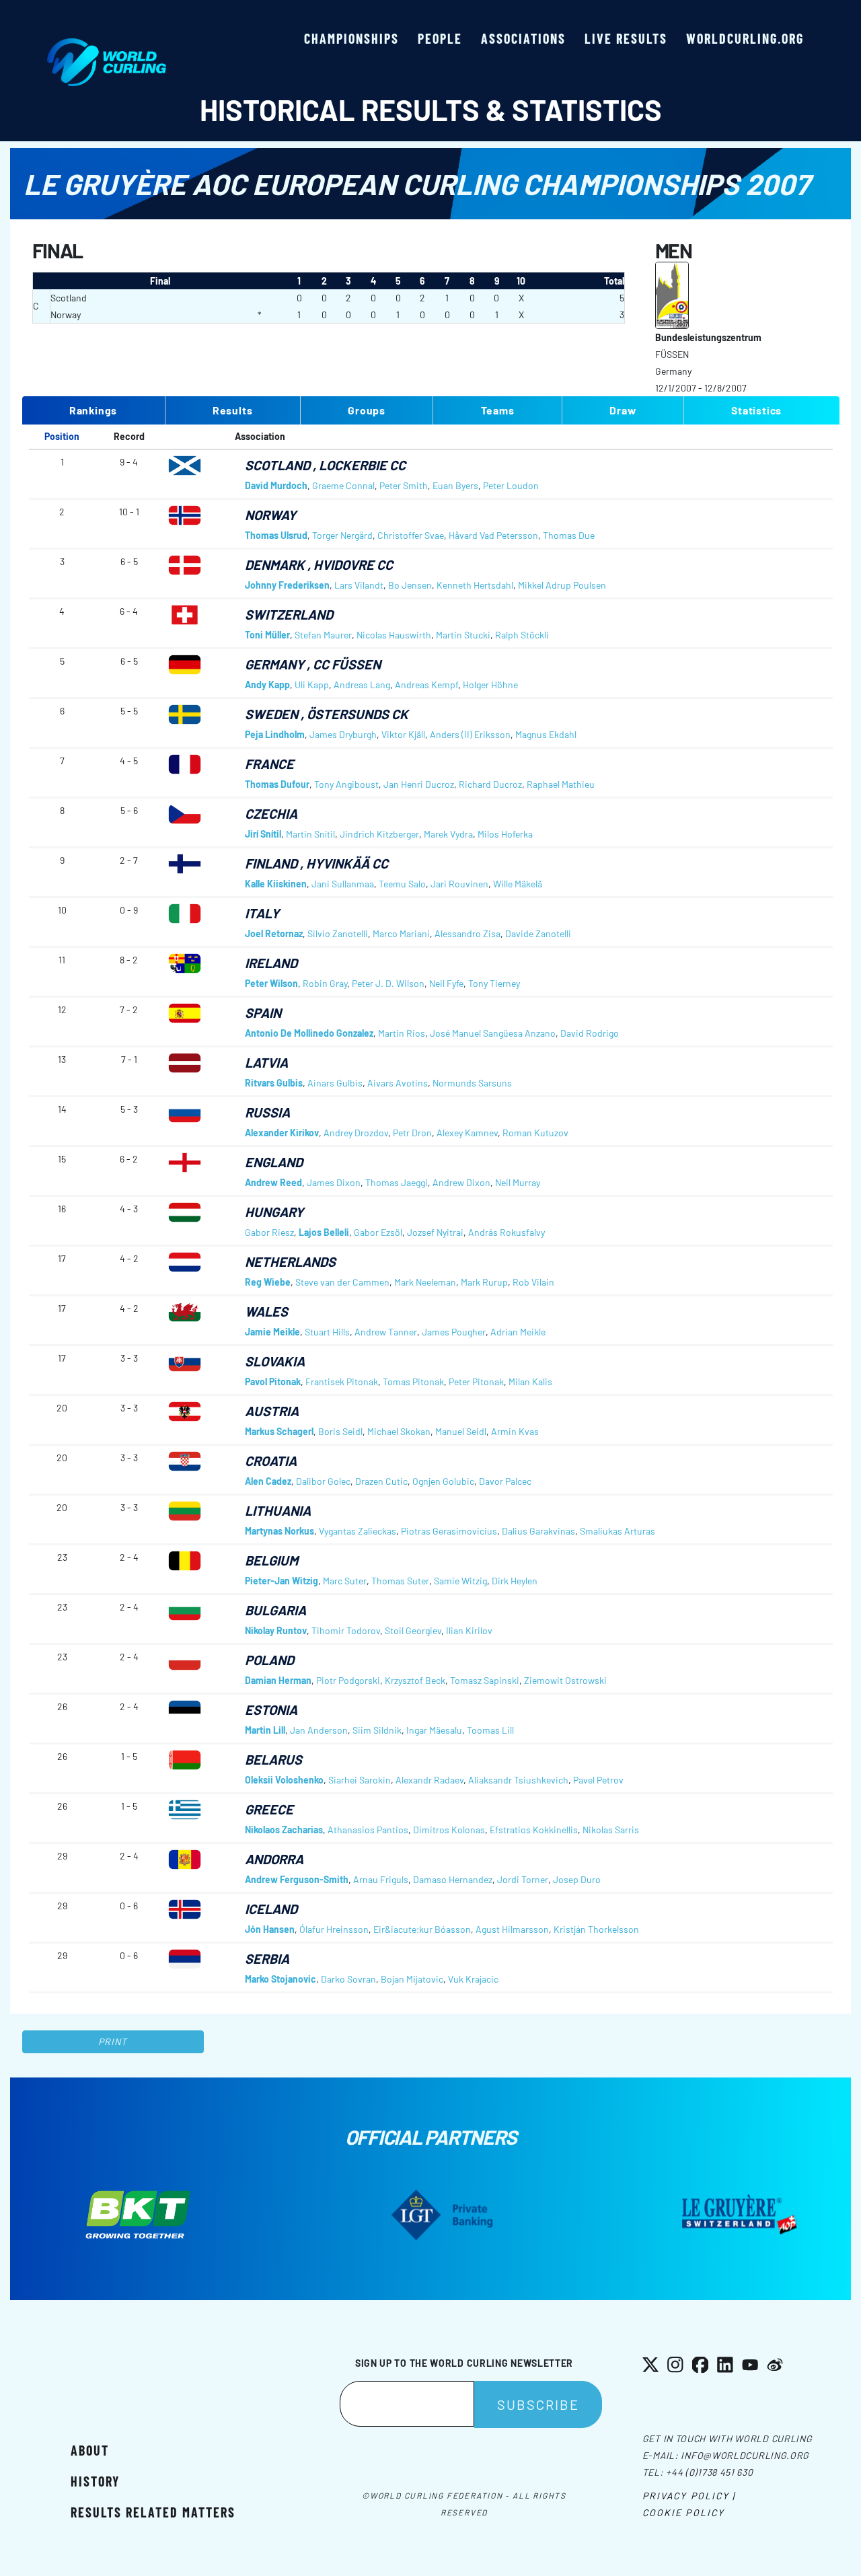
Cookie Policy (683, 2512)
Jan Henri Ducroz (419, 784)
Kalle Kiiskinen (276, 884)
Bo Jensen (410, 585)
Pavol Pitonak (273, 1382)
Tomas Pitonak (413, 1382)
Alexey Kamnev (467, 1133)
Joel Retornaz (274, 933)
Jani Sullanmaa (343, 884)
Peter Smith (404, 485)
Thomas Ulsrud (276, 535)
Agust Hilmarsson (512, 1929)
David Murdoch (276, 485)
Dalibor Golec (323, 1481)
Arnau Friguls (381, 1879)
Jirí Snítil (263, 834)
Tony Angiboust (346, 784)
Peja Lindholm (275, 734)
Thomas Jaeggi (397, 1182)
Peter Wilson (271, 983)
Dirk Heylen (515, 1581)
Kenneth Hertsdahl (475, 585)
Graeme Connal (343, 485)
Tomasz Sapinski (485, 1680)
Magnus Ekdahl (546, 734)
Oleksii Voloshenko (284, 1780)
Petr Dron (412, 1133)
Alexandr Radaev (429, 1780)
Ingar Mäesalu (434, 1730)
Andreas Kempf (426, 685)
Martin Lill (265, 1730)
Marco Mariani (401, 933)
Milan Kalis (530, 1382)
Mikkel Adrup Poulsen (562, 585)
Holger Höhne (490, 685)
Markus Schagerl (279, 1431)
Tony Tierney (494, 983)
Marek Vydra (448, 834)
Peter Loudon (511, 485)
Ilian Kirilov (469, 1630)
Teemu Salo (402, 884)
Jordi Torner (523, 1879)
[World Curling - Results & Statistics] (107, 45)
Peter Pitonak (476, 1382)
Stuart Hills (327, 1332)
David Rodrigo (590, 1033)
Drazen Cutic (381, 1481)
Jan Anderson (319, 1730)
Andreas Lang (362, 685)
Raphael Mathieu (561, 784)
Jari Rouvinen (459, 884)
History (95, 2481)
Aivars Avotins (398, 1083)
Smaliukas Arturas (617, 1531)
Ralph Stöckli (522, 635)
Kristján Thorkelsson (596, 1929)
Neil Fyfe (446, 983)
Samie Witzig (460, 1581)
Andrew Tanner (386, 1332)
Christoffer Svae (411, 535)
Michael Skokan (399, 1431)
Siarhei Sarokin (360, 1780)
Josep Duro (577, 1879)
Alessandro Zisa (467, 933)
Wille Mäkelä (518, 884)
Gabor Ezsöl (378, 1232)
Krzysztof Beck (415, 1680)
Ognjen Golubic (443, 1481)
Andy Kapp (267, 685)
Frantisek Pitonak (342, 1382)
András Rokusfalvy (507, 1232)
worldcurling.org (745, 38)
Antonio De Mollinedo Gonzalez (309, 1033)
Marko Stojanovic (280, 1979)
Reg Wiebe (268, 1282)
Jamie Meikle (272, 1332)
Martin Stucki (463, 635)
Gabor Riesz (269, 1232)
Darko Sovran (348, 1979)
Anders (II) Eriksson (470, 734)
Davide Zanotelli (538, 933)
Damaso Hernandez (453, 1879)
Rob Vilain (533, 1282)
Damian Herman (278, 1680)
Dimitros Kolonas (449, 1830)
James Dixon (334, 1182)
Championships (351, 38)
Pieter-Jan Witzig (282, 1581)
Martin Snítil (310, 834)
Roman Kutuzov (535, 1133)
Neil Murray (518, 1182)
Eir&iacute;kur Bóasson (422, 1929)
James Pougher (454, 1332)
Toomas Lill (490, 1730)
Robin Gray (325, 983)
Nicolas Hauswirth (394, 635)
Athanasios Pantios (368, 1830)
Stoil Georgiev (413, 1630)
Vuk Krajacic (473, 1979)
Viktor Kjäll (403, 734)
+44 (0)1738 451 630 (709, 2472)
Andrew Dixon (461, 1182)
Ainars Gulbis (335, 1083)
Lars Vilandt (359, 585)
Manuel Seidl (461, 1431)
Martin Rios (402, 1033)
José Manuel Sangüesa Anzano (493, 1033)
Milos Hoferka (505, 834)
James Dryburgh (343, 734)
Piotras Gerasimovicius (449, 1531)
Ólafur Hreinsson (334, 1929)
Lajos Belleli (324, 1232)
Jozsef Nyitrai (435, 1232)
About (90, 2450)
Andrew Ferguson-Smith (297, 1879)
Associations (523, 38)
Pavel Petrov (598, 1780)
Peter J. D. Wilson (388, 983)
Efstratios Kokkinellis (534, 1830)
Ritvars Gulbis (274, 1083)
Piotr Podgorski (348, 1680)
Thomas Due (569, 535)
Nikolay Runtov (276, 1630)
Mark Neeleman (425, 1282)
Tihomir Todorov (346, 1630)
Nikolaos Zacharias (284, 1830)
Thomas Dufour (277, 784)
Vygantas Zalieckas (358, 1531)
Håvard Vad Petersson (493, 535)
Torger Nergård (342, 535)
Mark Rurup (484, 1282)
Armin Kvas (515, 1431)
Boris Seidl (340, 1431)
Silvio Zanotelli (338, 933)
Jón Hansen (270, 1929)
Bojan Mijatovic (412, 1979)
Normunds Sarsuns (472, 1083)
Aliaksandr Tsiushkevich (518, 1780)
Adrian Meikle (518, 1332)
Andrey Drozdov (356, 1133)
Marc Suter (345, 1581)
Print (113, 2041)
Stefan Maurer (323, 635)
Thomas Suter (400, 1581)
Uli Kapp (312, 685)
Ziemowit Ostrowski (565, 1680)
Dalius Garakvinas (538, 1531)
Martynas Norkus (279, 1531)
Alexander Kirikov (282, 1133)
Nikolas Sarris (611, 1830)
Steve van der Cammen (342, 1282)
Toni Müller (267, 635)
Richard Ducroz (490, 784)
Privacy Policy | (689, 2496)
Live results (626, 38)
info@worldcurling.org (745, 2455)
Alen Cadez (268, 1481)
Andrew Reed (273, 1182)
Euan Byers (455, 485)
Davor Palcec (505, 1481)
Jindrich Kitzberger (379, 834)
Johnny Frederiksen (287, 585)
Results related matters (153, 2512)
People (440, 38)
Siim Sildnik (377, 1730)
